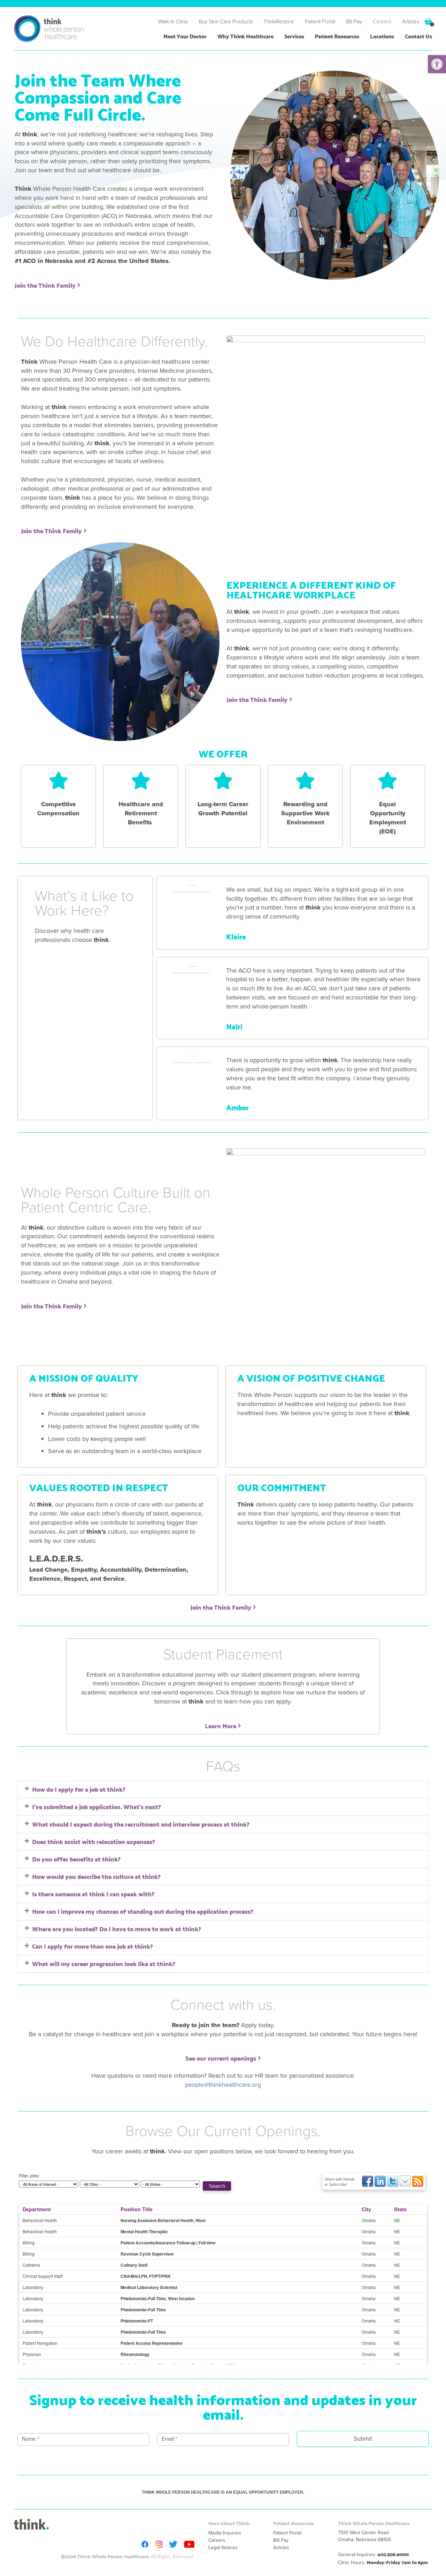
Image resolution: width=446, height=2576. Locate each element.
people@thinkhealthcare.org (223, 2085)
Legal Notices (223, 2548)
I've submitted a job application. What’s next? (97, 1806)
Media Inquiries (225, 2533)
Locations (382, 36)
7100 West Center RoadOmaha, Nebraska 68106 (364, 2536)
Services (294, 36)
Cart (428, 21)
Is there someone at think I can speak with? (93, 1894)
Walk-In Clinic (173, 21)
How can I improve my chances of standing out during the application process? (143, 1911)
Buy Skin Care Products (226, 21)
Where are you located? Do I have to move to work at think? (117, 1928)
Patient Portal (320, 21)
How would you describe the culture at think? (96, 1876)
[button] (437, 64)
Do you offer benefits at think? (76, 1859)
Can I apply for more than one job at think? (93, 1946)
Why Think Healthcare (245, 36)
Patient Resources (337, 36)
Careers (382, 21)
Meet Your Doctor (185, 36)
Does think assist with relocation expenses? (94, 1841)
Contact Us (418, 36)
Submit (363, 2439)
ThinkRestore (279, 21)
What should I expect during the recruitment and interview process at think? (141, 1824)
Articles (411, 21)
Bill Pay (354, 21)
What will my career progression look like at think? (104, 1963)
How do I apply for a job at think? (79, 1789)
